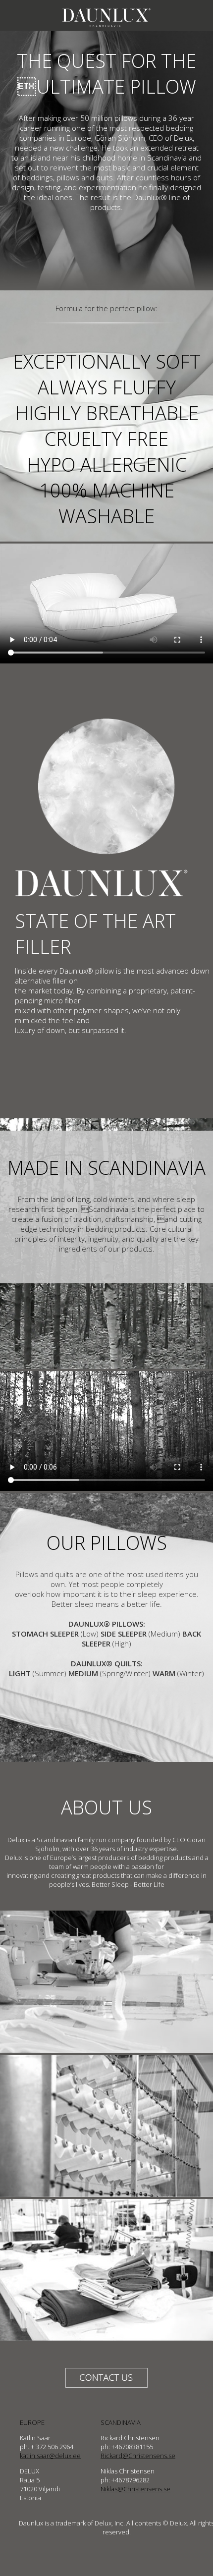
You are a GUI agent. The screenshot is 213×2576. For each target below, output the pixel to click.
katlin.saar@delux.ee (50, 2456)
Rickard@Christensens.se (138, 2456)
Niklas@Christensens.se (135, 2489)
